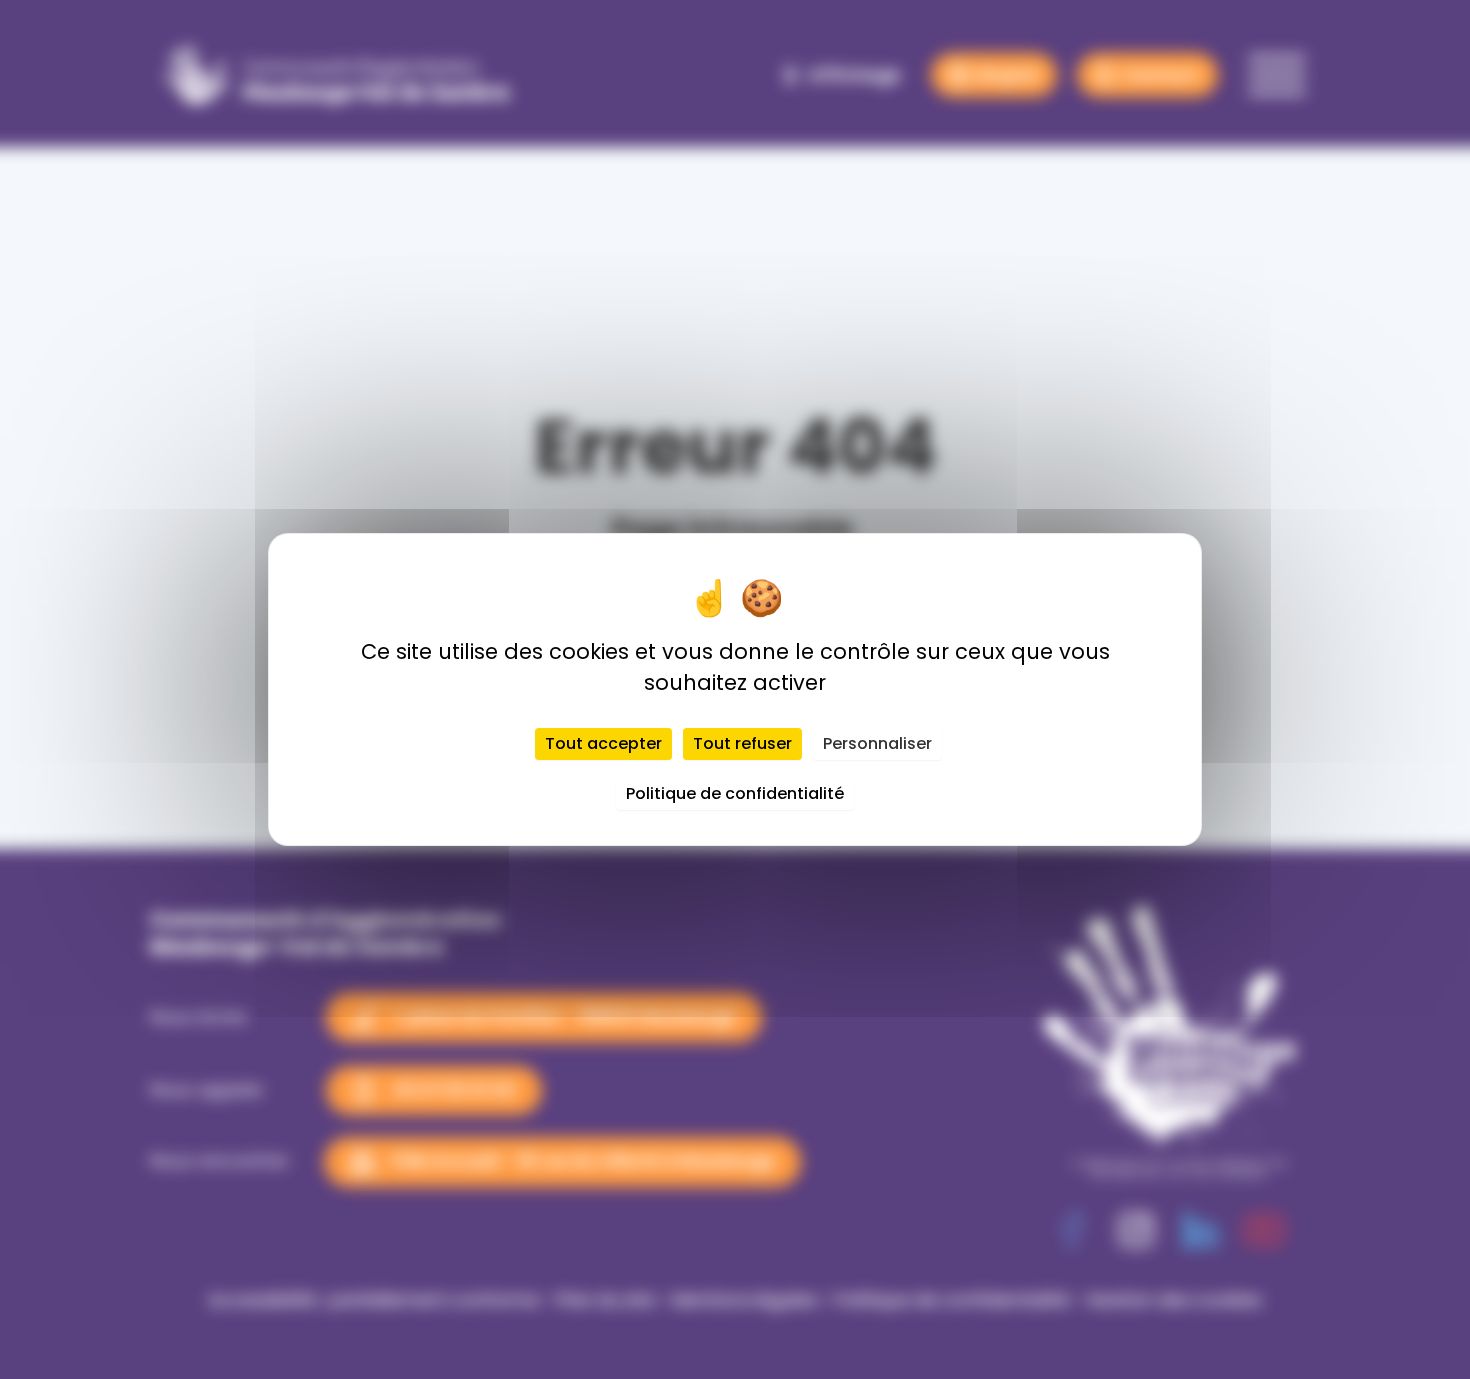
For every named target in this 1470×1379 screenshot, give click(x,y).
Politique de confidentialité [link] (735, 793)
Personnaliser (877, 743)
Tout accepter (603, 743)
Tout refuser (742, 743)
